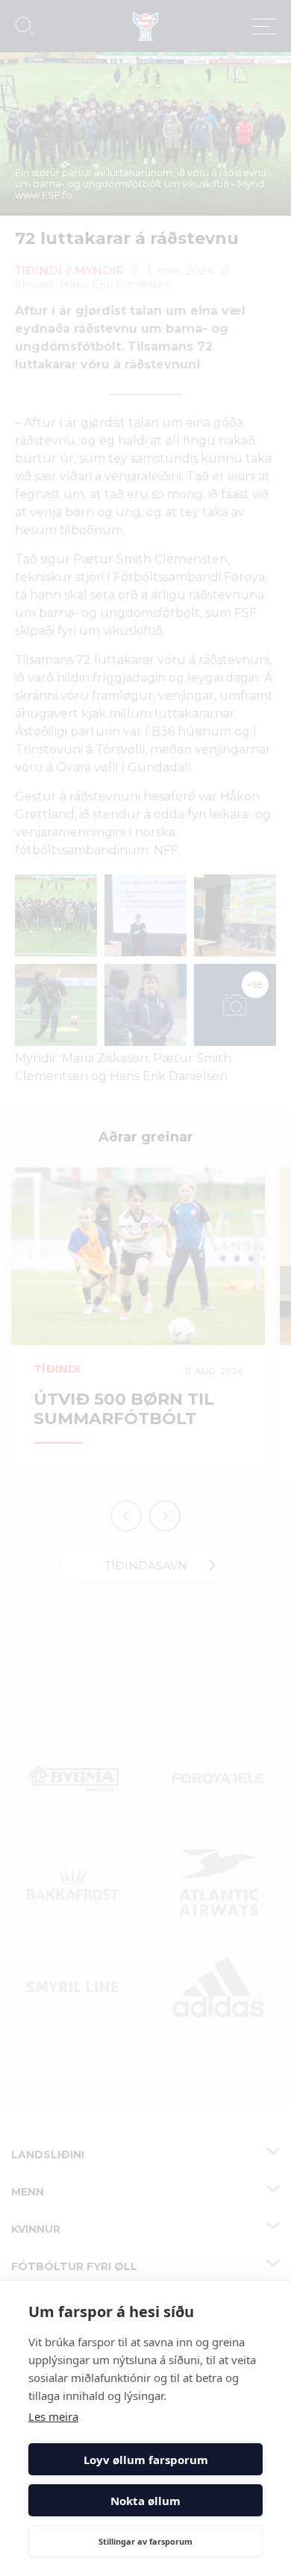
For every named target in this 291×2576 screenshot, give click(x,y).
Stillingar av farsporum (145, 2541)
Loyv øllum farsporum (146, 2460)
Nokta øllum (145, 2501)
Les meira (53, 2416)
